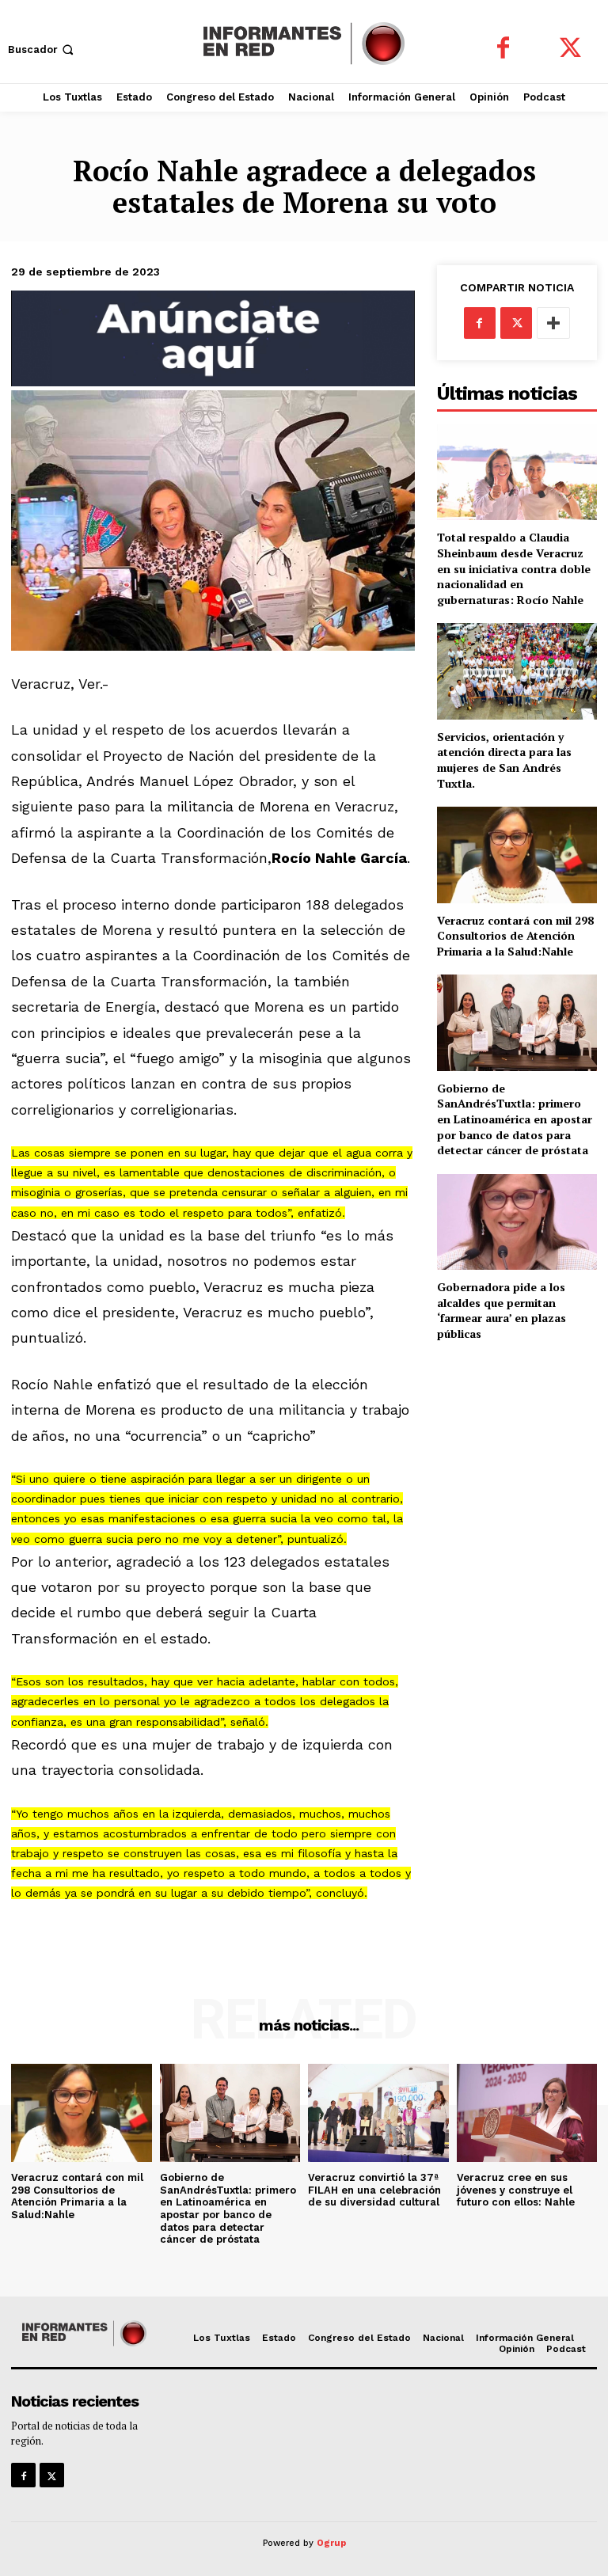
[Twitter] (570, 49)
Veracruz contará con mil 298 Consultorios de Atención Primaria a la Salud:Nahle (515, 936)
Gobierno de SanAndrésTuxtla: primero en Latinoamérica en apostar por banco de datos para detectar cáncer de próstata (515, 1119)
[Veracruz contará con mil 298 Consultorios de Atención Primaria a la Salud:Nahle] (517, 855)
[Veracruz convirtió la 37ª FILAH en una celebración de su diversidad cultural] (378, 2113)
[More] (553, 323)
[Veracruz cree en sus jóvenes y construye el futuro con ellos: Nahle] (527, 2113)
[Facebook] (503, 49)
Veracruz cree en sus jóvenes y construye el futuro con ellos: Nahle (516, 2190)
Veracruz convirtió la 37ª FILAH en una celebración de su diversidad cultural (374, 2190)
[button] (42, 49)
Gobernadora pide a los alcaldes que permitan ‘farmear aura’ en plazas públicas (502, 1310)
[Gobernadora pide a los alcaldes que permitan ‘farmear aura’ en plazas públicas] (517, 1222)
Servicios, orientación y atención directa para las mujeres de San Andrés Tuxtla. (504, 760)
